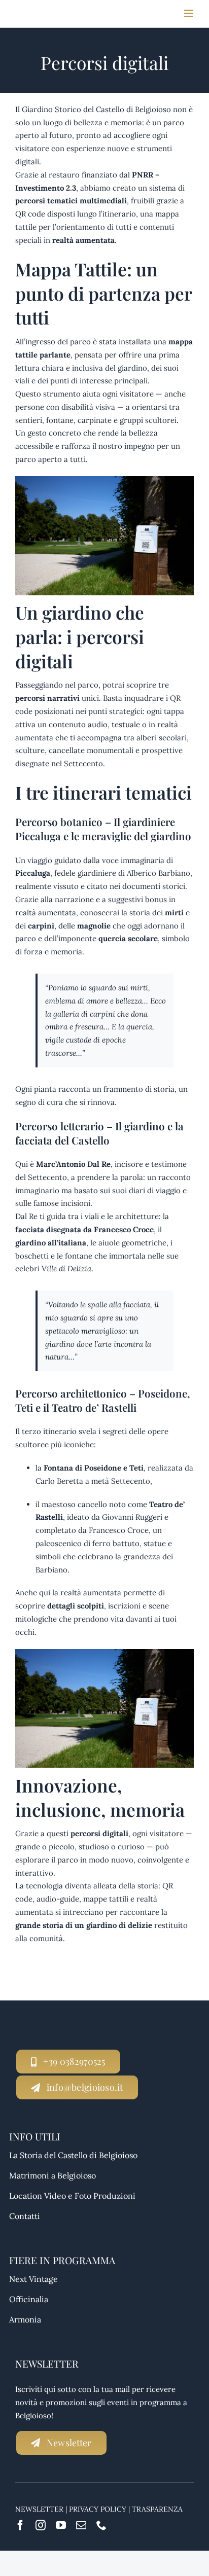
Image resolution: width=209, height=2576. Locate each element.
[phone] (101, 2525)
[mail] (81, 2525)
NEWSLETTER (39, 2509)
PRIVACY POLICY (98, 2509)
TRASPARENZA (157, 2509)
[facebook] (20, 2525)
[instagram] (41, 2525)
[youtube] (61, 2525)
